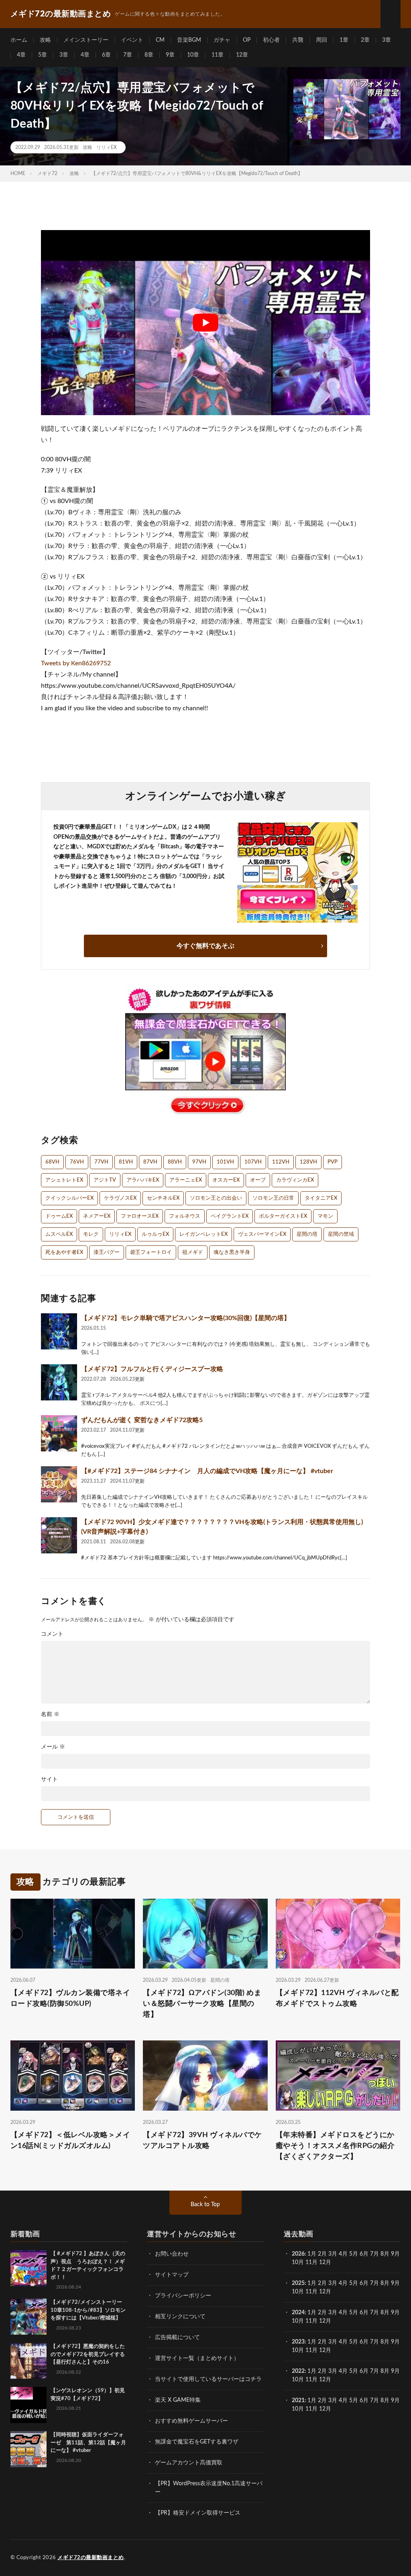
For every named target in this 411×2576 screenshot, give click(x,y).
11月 (311, 2292)
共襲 (298, 40)
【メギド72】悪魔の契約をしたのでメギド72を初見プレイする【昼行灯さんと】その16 (88, 2354)
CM (160, 40)
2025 (298, 2283)
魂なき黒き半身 (232, 1252)
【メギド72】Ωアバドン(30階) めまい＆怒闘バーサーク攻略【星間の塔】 (202, 2004)
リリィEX (107, 147)
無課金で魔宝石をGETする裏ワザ (197, 2442)
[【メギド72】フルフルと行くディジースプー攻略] (59, 1382)
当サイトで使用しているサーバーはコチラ (208, 2379)
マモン (325, 1216)
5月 (354, 2254)
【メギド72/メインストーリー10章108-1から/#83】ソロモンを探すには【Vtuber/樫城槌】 (88, 2310)
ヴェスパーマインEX (262, 1234)
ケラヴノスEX (120, 1198)
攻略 (45, 40)
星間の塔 (307, 1234)
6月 (364, 2254)
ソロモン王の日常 (273, 1198)
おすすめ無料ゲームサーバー (191, 2421)
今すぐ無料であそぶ (205, 946)
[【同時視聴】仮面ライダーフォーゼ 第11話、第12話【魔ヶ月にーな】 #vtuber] (28, 2449)
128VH (308, 1162)
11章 (218, 55)
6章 (106, 55)
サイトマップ (172, 2275)
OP (247, 40)
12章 (242, 55)
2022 (298, 2371)
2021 (298, 2401)
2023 (298, 2342)
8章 (149, 55)
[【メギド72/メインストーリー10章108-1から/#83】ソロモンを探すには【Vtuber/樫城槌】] (28, 2317)
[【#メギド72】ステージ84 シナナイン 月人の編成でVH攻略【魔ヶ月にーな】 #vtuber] (59, 1484)
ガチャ (222, 40)
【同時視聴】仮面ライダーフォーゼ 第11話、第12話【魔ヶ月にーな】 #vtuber (88, 2443)
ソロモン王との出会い (216, 1198)
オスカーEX (226, 1180)
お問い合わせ (172, 2254)
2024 (298, 2313)
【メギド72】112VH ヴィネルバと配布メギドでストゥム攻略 (337, 1998)
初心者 (271, 40)
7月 (374, 2254)
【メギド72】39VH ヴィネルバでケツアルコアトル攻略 (202, 2141)
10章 (193, 55)
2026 (298, 2254)
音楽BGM (189, 40)
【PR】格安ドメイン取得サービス (198, 2513)
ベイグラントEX (230, 1216)
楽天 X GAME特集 (178, 2400)
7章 (128, 55)
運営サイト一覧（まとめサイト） (197, 2358)
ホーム (19, 40)
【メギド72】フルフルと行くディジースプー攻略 (152, 1369)
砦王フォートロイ (151, 1252)
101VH (225, 1162)
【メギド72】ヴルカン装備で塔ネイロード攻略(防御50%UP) (70, 1998)
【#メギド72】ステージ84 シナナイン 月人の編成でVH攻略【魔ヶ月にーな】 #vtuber (207, 1471)
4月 (343, 2254)
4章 (21, 55)
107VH (253, 1162)
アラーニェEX (186, 1180)
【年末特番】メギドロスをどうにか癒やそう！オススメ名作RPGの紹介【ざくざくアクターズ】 (335, 2146)
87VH (150, 1162)
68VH (52, 1162)
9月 (395, 2283)
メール (53, 1747)
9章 (170, 55)
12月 (325, 2292)
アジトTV (105, 1180)
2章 (365, 40)
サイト (49, 1779)
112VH (281, 1162)
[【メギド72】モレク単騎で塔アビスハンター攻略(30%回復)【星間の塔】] (59, 1331)
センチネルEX (163, 1198)
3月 (333, 2254)
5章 (43, 55)
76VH (77, 1162)
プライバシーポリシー (183, 2296)
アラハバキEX (143, 1180)
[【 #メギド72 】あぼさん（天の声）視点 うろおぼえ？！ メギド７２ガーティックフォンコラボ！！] (28, 2268)
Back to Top (205, 2205)
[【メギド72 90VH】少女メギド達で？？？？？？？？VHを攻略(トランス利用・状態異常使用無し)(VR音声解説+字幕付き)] (59, 1535)
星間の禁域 (341, 1234)
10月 (298, 2292)
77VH (101, 1162)
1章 (344, 40)
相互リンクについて (180, 2317)
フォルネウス (185, 1216)
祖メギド (193, 1252)
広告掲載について (177, 2338)
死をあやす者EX (64, 1252)
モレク (91, 1234)
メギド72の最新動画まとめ (91, 2558)
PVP (333, 1162)
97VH (199, 1162)
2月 (322, 2254)
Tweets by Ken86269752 (76, 663)
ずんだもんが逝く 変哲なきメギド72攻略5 (142, 1420)
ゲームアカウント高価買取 (189, 2463)
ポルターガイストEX (283, 1216)
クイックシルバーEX (69, 1198)
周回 (321, 40)
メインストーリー (86, 40)
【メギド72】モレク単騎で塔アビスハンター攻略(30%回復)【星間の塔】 (186, 1318)
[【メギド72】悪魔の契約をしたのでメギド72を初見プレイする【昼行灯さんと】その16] (28, 2361)
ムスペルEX (59, 1234)
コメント (52, 1634)
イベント (132, 40)
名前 (50, 1714)
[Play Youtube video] (205, 323)
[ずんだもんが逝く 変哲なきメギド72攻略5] (59, 1433)
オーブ (258, 1180)
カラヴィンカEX (295, 1180)
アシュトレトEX (64, 1180)
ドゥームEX (59, 1216)
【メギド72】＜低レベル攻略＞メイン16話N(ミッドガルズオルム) (70, 2141)
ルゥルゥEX (155, 1234)
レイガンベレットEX (203, 1234)
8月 (385, 2254)
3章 (387, 40)
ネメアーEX (97, 1216)
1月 (312, 2254)
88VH (175, 1162)
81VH (126, 1162)
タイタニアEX (321, 1198)
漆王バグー (107, 1252)
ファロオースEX (140, 1216)
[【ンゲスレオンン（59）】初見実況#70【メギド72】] (28, 2405)
